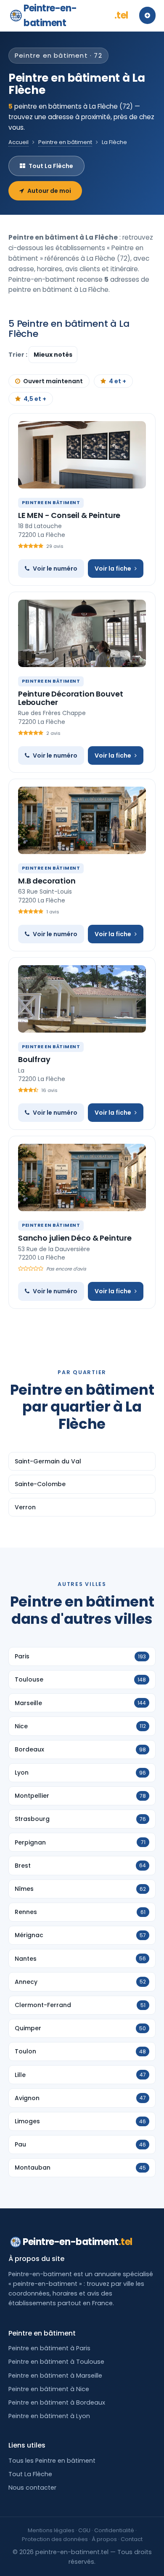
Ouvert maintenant (53, 381)
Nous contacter (32, 2488)
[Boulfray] (82, 999)
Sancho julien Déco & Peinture (75, 1238)
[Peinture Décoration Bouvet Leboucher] (82, 633)
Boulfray (34, 1059)
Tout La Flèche (51, 166)
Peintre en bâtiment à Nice (49, 2389)
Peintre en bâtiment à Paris (49, 2348)
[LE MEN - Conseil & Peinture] (82, 455)
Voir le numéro (55, 569)
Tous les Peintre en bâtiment (52, 2461)
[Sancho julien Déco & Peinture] (82, 1177)
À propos (104, 2539)
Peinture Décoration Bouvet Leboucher (70, 698)
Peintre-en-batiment (76, 16)
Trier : (19, 355)
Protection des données (55, 2539)
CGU (84, 2530)
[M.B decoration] (82, 820)
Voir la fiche (113, 569)
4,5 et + (35, 399)
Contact (132, 2539)
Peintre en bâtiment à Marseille (55, 2376)
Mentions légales (51, 2530)
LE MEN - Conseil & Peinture (69, 515)
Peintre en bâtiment (65, 142)
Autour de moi (49, 191)
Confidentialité (114, 2530)
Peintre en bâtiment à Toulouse (56, 2362)
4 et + (118, 381)
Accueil (19, 142)
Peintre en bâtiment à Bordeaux (57, 2402)
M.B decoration (47, 881)
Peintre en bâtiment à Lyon (49, 2416)
